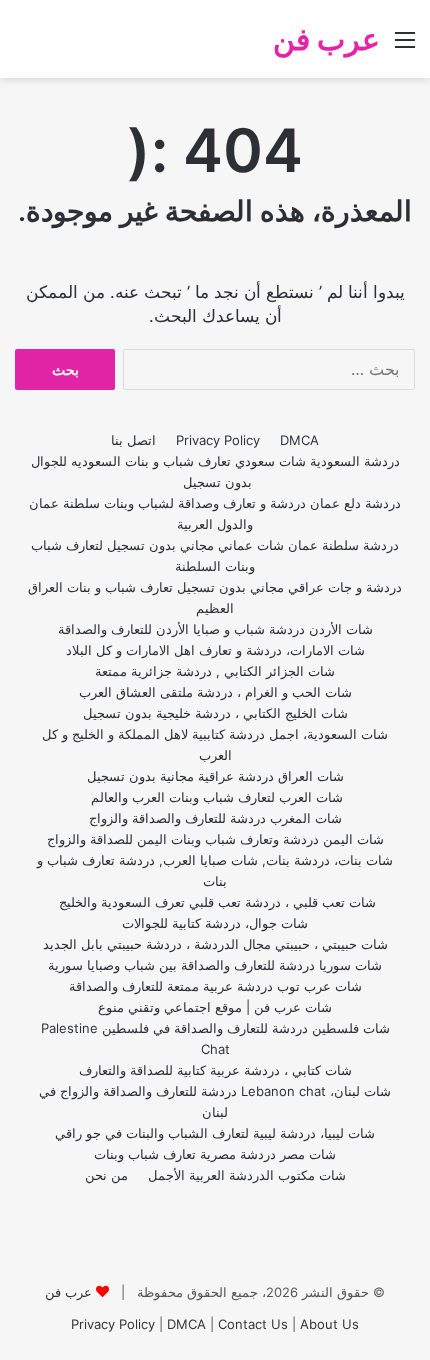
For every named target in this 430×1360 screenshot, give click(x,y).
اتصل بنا (133, 440)
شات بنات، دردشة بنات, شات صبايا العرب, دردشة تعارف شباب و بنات (215, 870)
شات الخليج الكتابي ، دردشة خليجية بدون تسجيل (215, 713)
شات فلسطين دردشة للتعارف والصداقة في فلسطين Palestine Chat (215, 1038)
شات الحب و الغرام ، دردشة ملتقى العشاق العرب (215, 692)
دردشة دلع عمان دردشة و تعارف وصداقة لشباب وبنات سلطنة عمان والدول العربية (215, 513)
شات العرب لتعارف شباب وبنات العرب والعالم (215, 797)
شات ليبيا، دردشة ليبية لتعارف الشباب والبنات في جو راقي (215, 1133)
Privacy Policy (218, 440)
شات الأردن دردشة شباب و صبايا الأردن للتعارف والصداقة (215, 629)
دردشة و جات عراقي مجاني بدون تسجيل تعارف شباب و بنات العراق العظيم (215, 597)
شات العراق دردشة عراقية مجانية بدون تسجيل (215, 776)
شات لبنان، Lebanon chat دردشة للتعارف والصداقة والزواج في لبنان (215, 1101)
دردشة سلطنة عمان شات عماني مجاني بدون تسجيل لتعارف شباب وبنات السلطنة (215, 555)
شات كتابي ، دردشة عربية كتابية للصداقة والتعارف (215, 1070)
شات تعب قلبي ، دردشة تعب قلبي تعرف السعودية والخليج (215, 902)
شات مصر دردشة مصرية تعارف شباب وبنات (215, 1154)
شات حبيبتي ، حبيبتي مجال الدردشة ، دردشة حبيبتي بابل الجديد (215, 944)
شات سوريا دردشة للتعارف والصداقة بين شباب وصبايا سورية (215, 965)
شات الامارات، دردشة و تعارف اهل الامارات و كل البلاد (215, 650)
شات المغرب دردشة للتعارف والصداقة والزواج (215, 818)
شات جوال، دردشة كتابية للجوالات (215, 923)
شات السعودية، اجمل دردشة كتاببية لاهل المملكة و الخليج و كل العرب (215, 744)
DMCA (299, 440)
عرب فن (68, 1292)
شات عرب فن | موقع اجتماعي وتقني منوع (215, 1007)
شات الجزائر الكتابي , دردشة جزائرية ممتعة (215, 671)
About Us (329, 1324)
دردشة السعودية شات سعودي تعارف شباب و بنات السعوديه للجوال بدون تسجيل (215, 471)
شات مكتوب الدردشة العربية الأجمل (247, 1175)
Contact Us (253, 1324)
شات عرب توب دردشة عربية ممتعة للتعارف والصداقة (215, 986)
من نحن (106, 1175)
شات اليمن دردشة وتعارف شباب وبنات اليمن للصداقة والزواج (215, 839)
